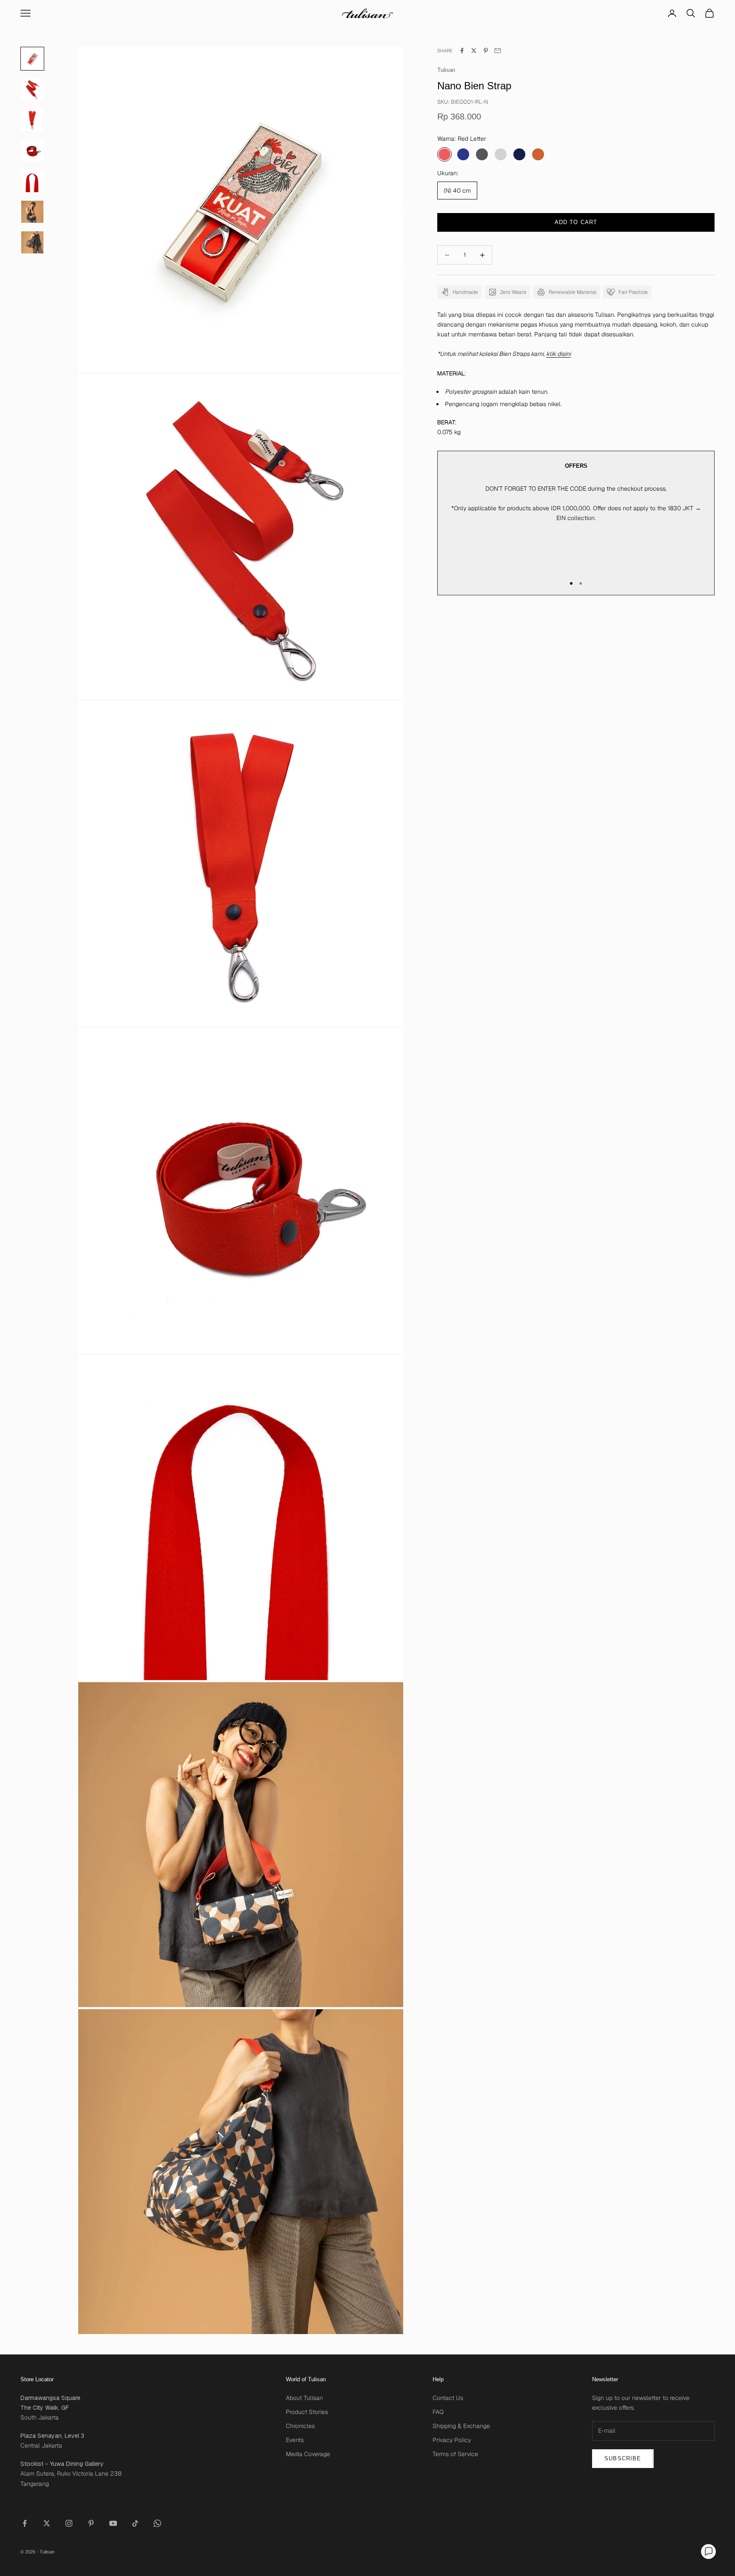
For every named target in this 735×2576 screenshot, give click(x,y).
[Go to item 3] (32, 151)
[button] (708, 2552)
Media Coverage (308, 2454)
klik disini (558, 354)
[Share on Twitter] (474, 51)
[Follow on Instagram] (69, 2523)
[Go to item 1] (32, 89)
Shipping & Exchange (461, 2426)
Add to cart (576, 222)
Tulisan (446, 70)
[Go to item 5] (32, 212)
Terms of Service (455, 2454)
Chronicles (300, 2426)
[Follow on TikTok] (135, 2523)
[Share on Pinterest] (486, 51)
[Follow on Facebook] (25, 2523)
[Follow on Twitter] (47, 2523)
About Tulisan (304, 2398)
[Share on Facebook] (462, 51)
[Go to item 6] (32, 242)
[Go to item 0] (32, 59)
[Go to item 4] (32, 181)
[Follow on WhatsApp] (157, 2523)
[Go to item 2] (32, 120)
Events (295, 2440)
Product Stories (307, 2412)
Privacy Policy (452, 2440)
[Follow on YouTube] (113, 2523)
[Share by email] (498, 51)
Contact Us (448, 2398)
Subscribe (623, 2458)
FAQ (438, 2412)
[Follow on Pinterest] (91, 2523)
